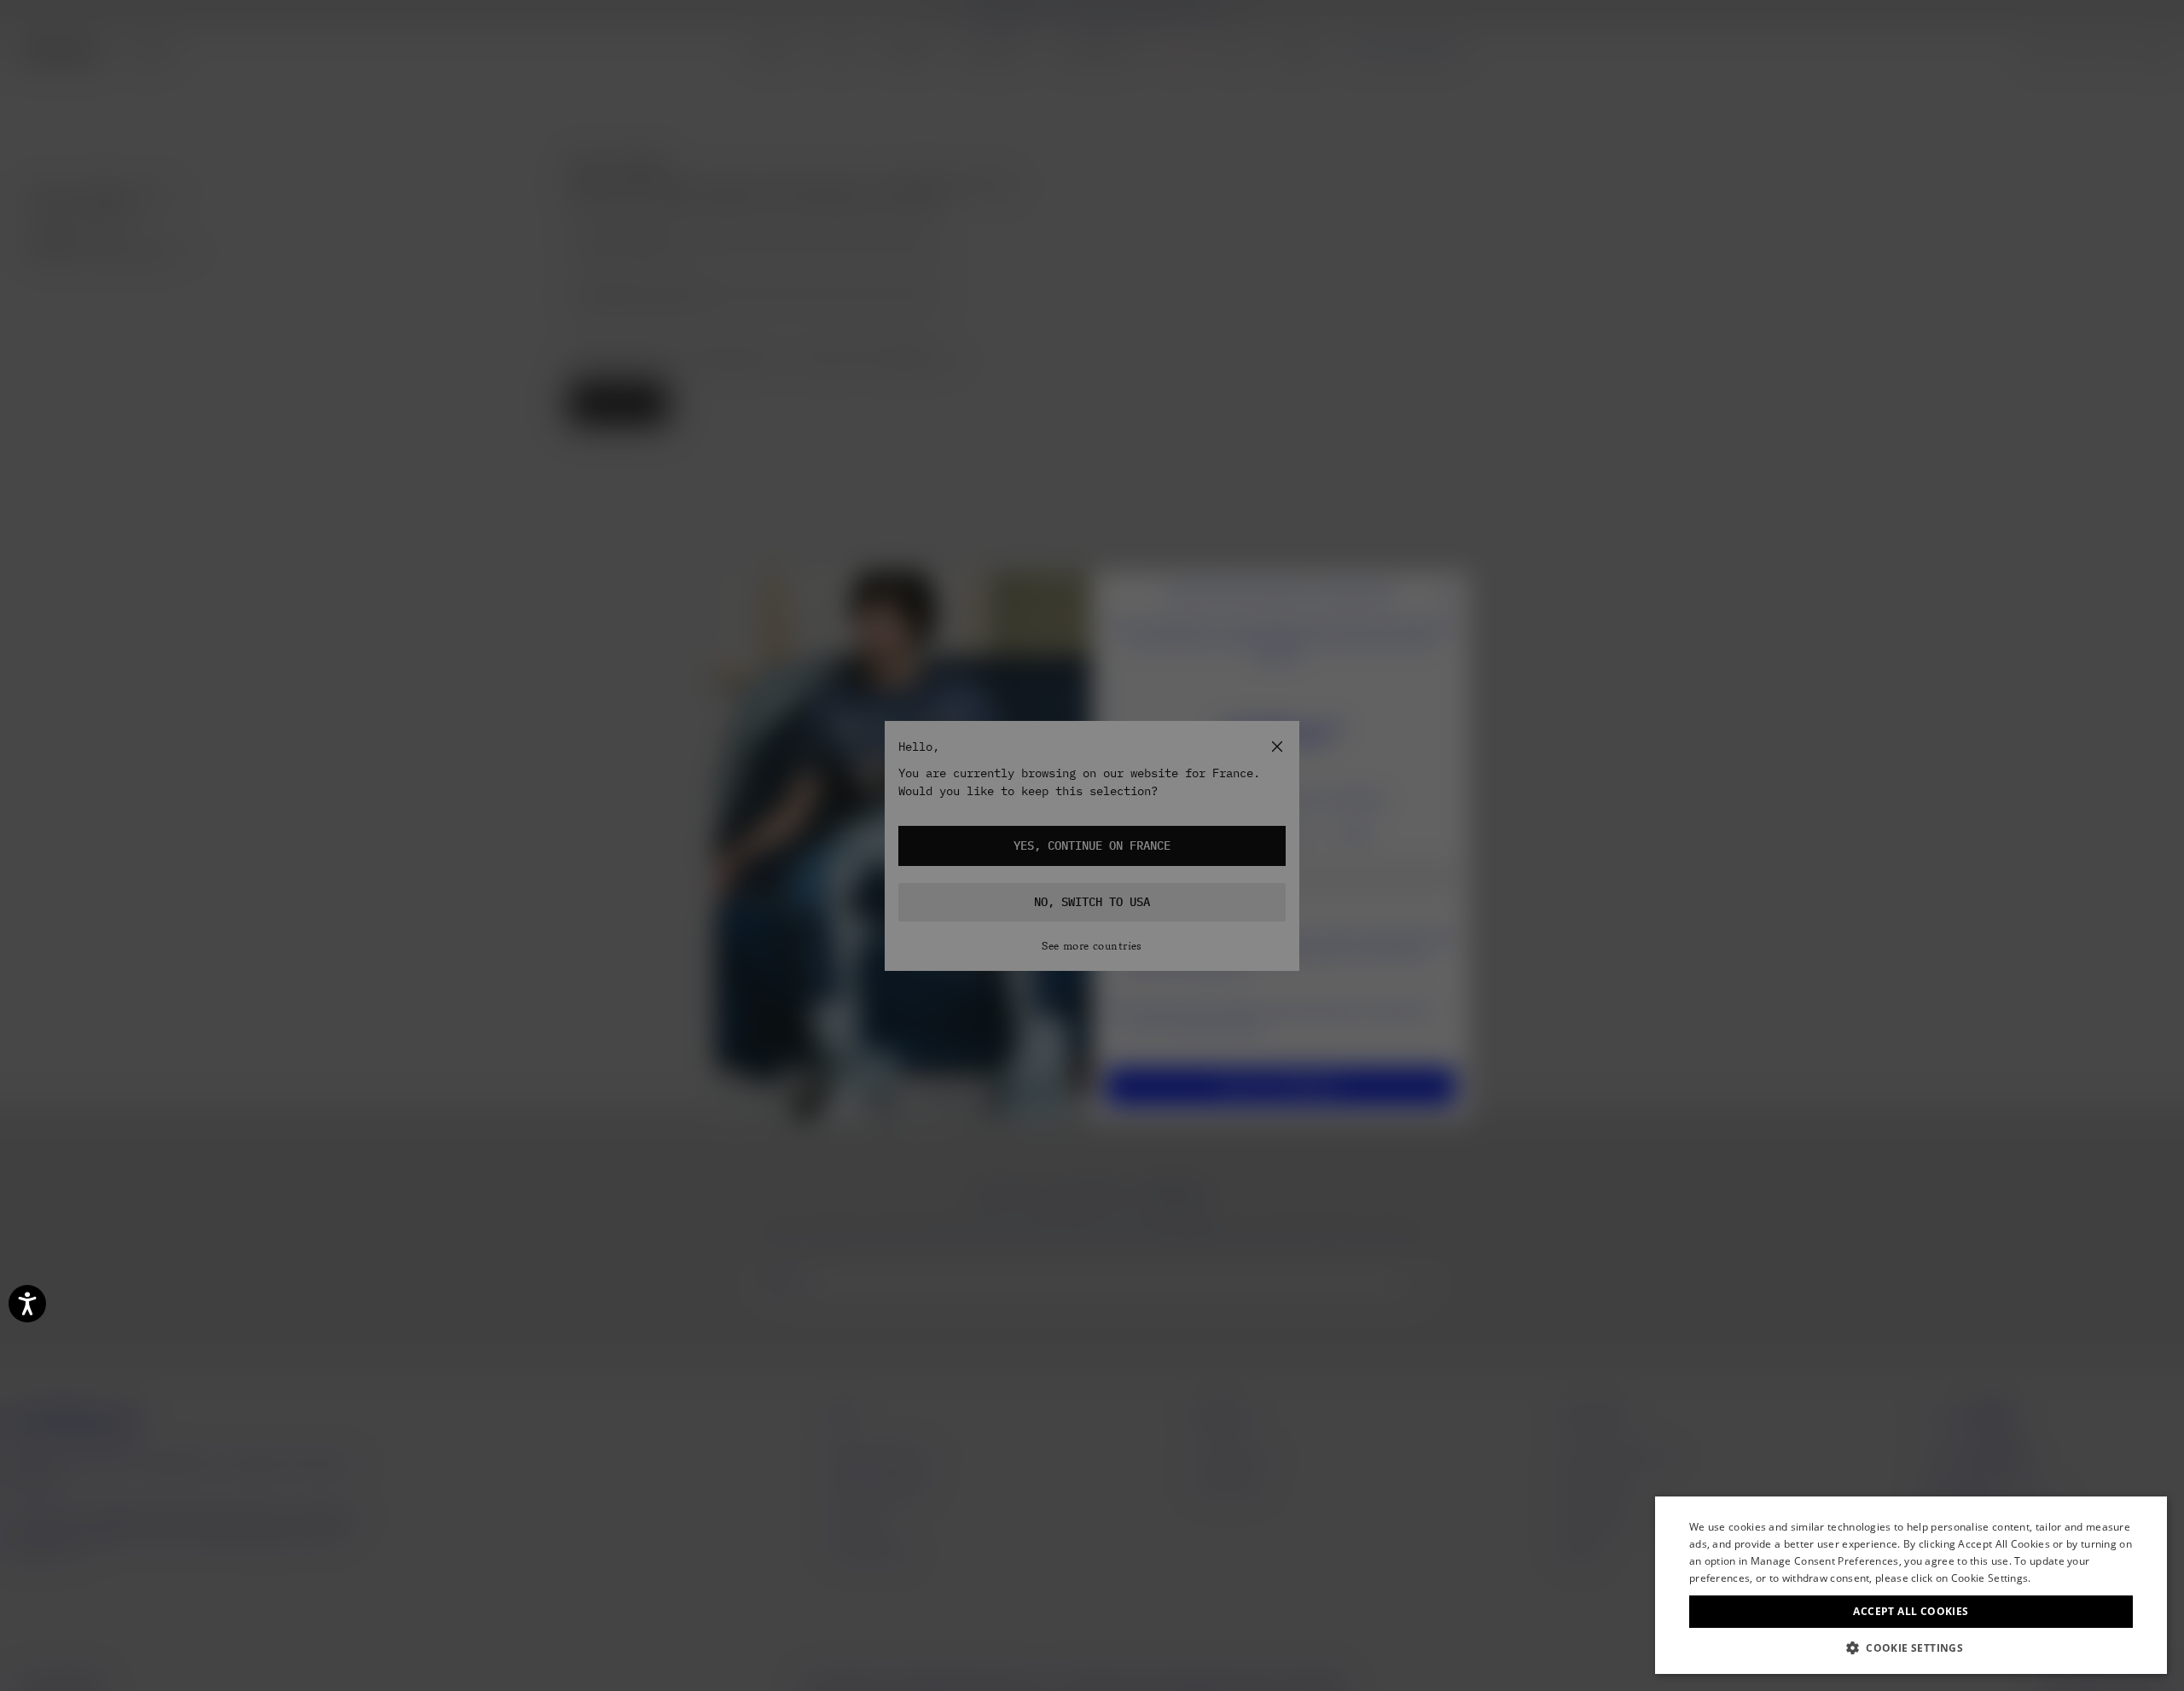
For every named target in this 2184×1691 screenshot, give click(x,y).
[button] (1911, 1648)
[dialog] (1911, 1585)
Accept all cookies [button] (1911, 1611)
